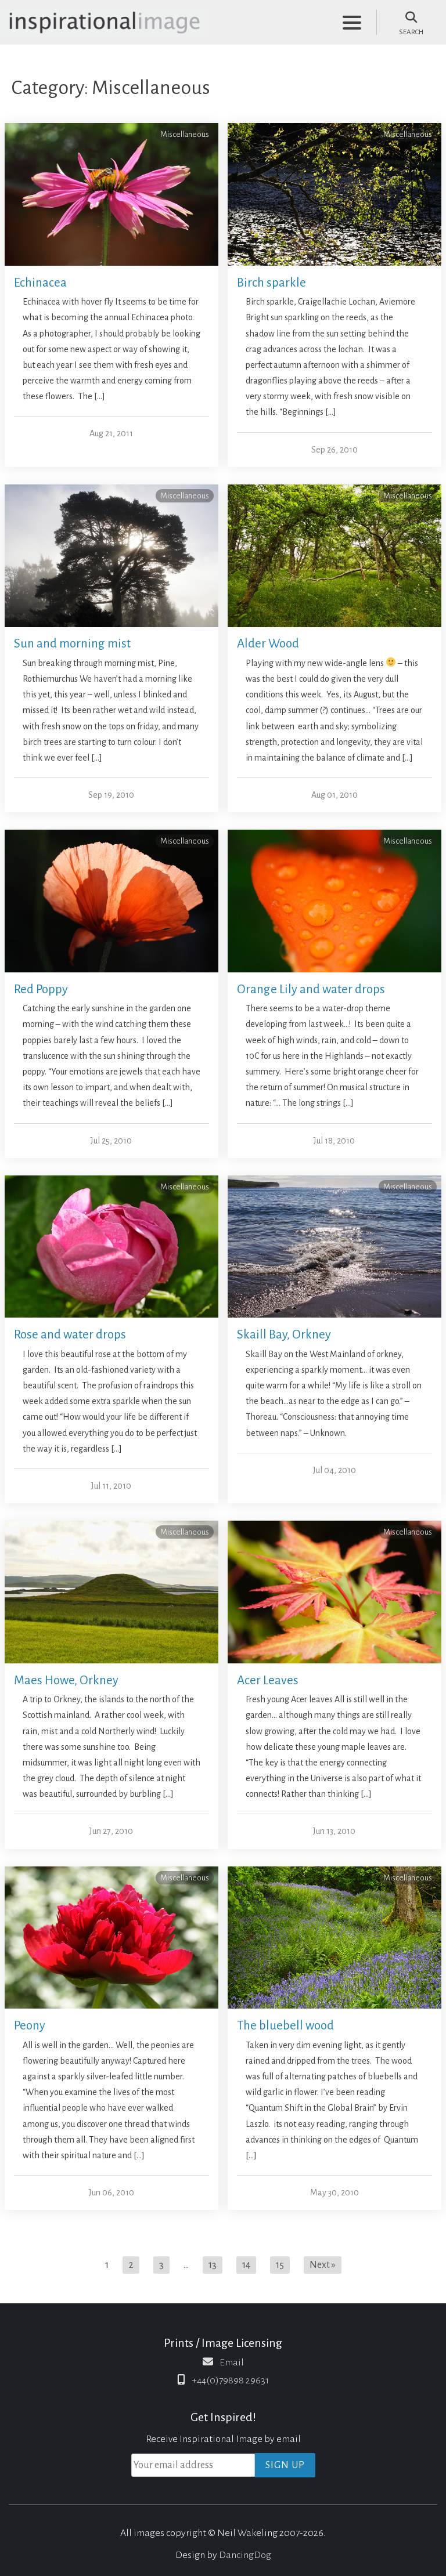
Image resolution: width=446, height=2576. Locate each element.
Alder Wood (268, 644)
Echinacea (40, 283)
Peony (30, 2026)
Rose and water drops (70, 1335)
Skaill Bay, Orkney (284, 1335)
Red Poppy (41, 989)
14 (246, 2265)
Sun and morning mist (72, 644)
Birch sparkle (271, 283)
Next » (323, 2265)
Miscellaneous (185, 134)
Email (232, 2362)
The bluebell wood (285, 2026)
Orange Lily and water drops (311, 989)
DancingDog (245, 2555)
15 (280, 2265)
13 (213, 2265)
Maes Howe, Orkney (66, 1680)
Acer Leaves (268, 1680)
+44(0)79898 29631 (230, 2380)
